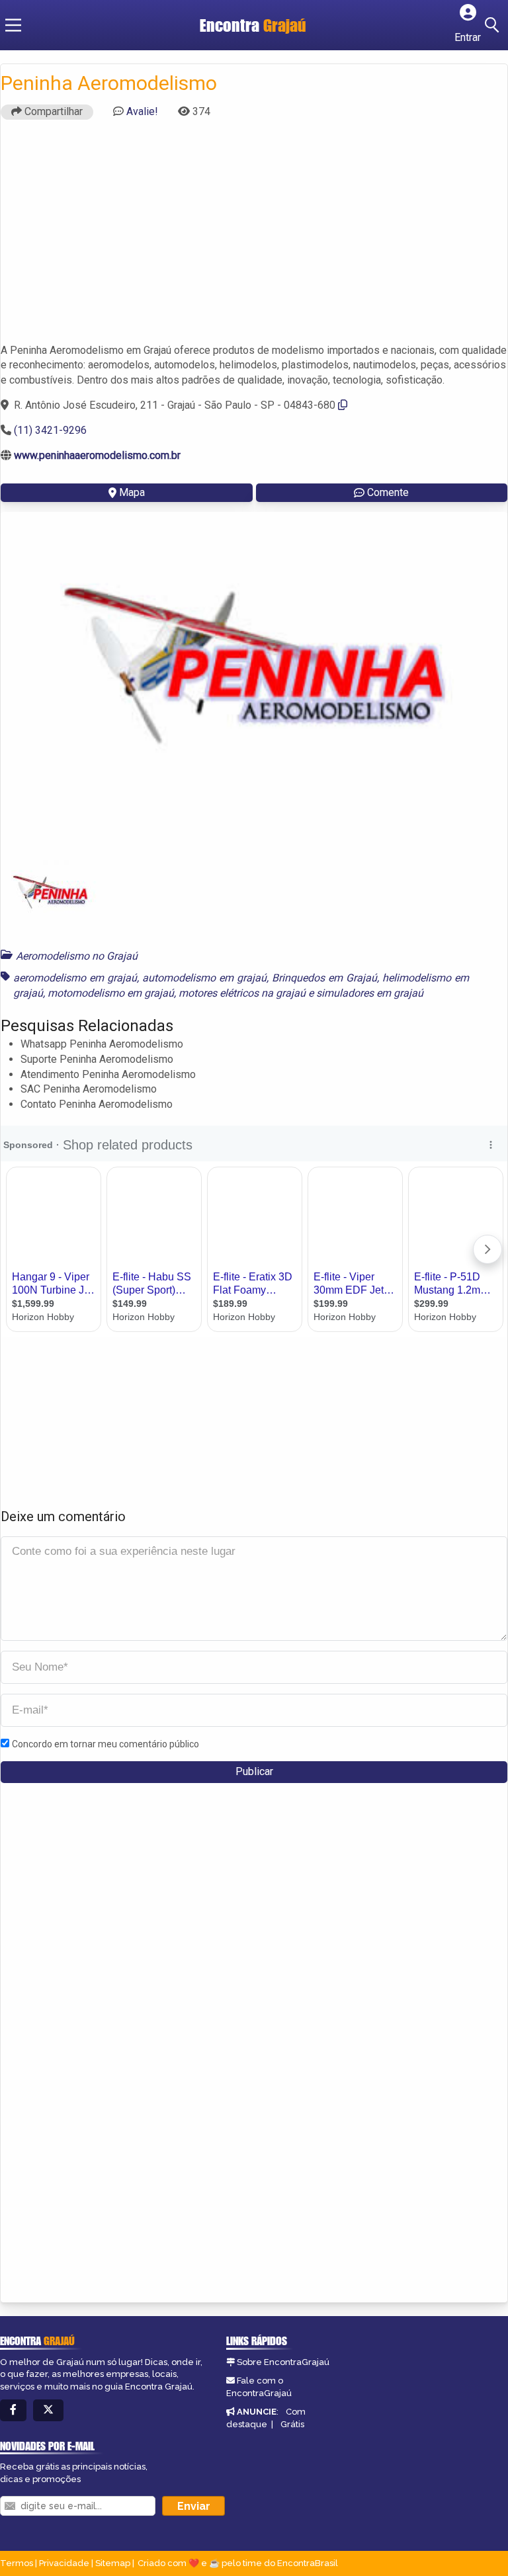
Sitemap (113, 2563)
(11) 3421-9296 (50, 430)
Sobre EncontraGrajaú (283, 2362)
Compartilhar (52, 111)
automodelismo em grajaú (204, 978)
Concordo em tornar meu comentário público (106, 1744)
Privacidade (64, 2563)
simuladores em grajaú (370, 993)
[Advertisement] (254, 237)
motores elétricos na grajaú (242, 993)
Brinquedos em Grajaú (324, 978)
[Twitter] (48, 2410)
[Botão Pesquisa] (494, 25)
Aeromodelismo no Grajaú (77, 956)
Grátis (292, 2424)
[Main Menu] (13, 25)
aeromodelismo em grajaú (75, 978)
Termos (17, 2563)
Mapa (132, 492)
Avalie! (142, 111)
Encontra (253, 25)
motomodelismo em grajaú (111, 993)
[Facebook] (13, 2410)
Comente (388, 492)
